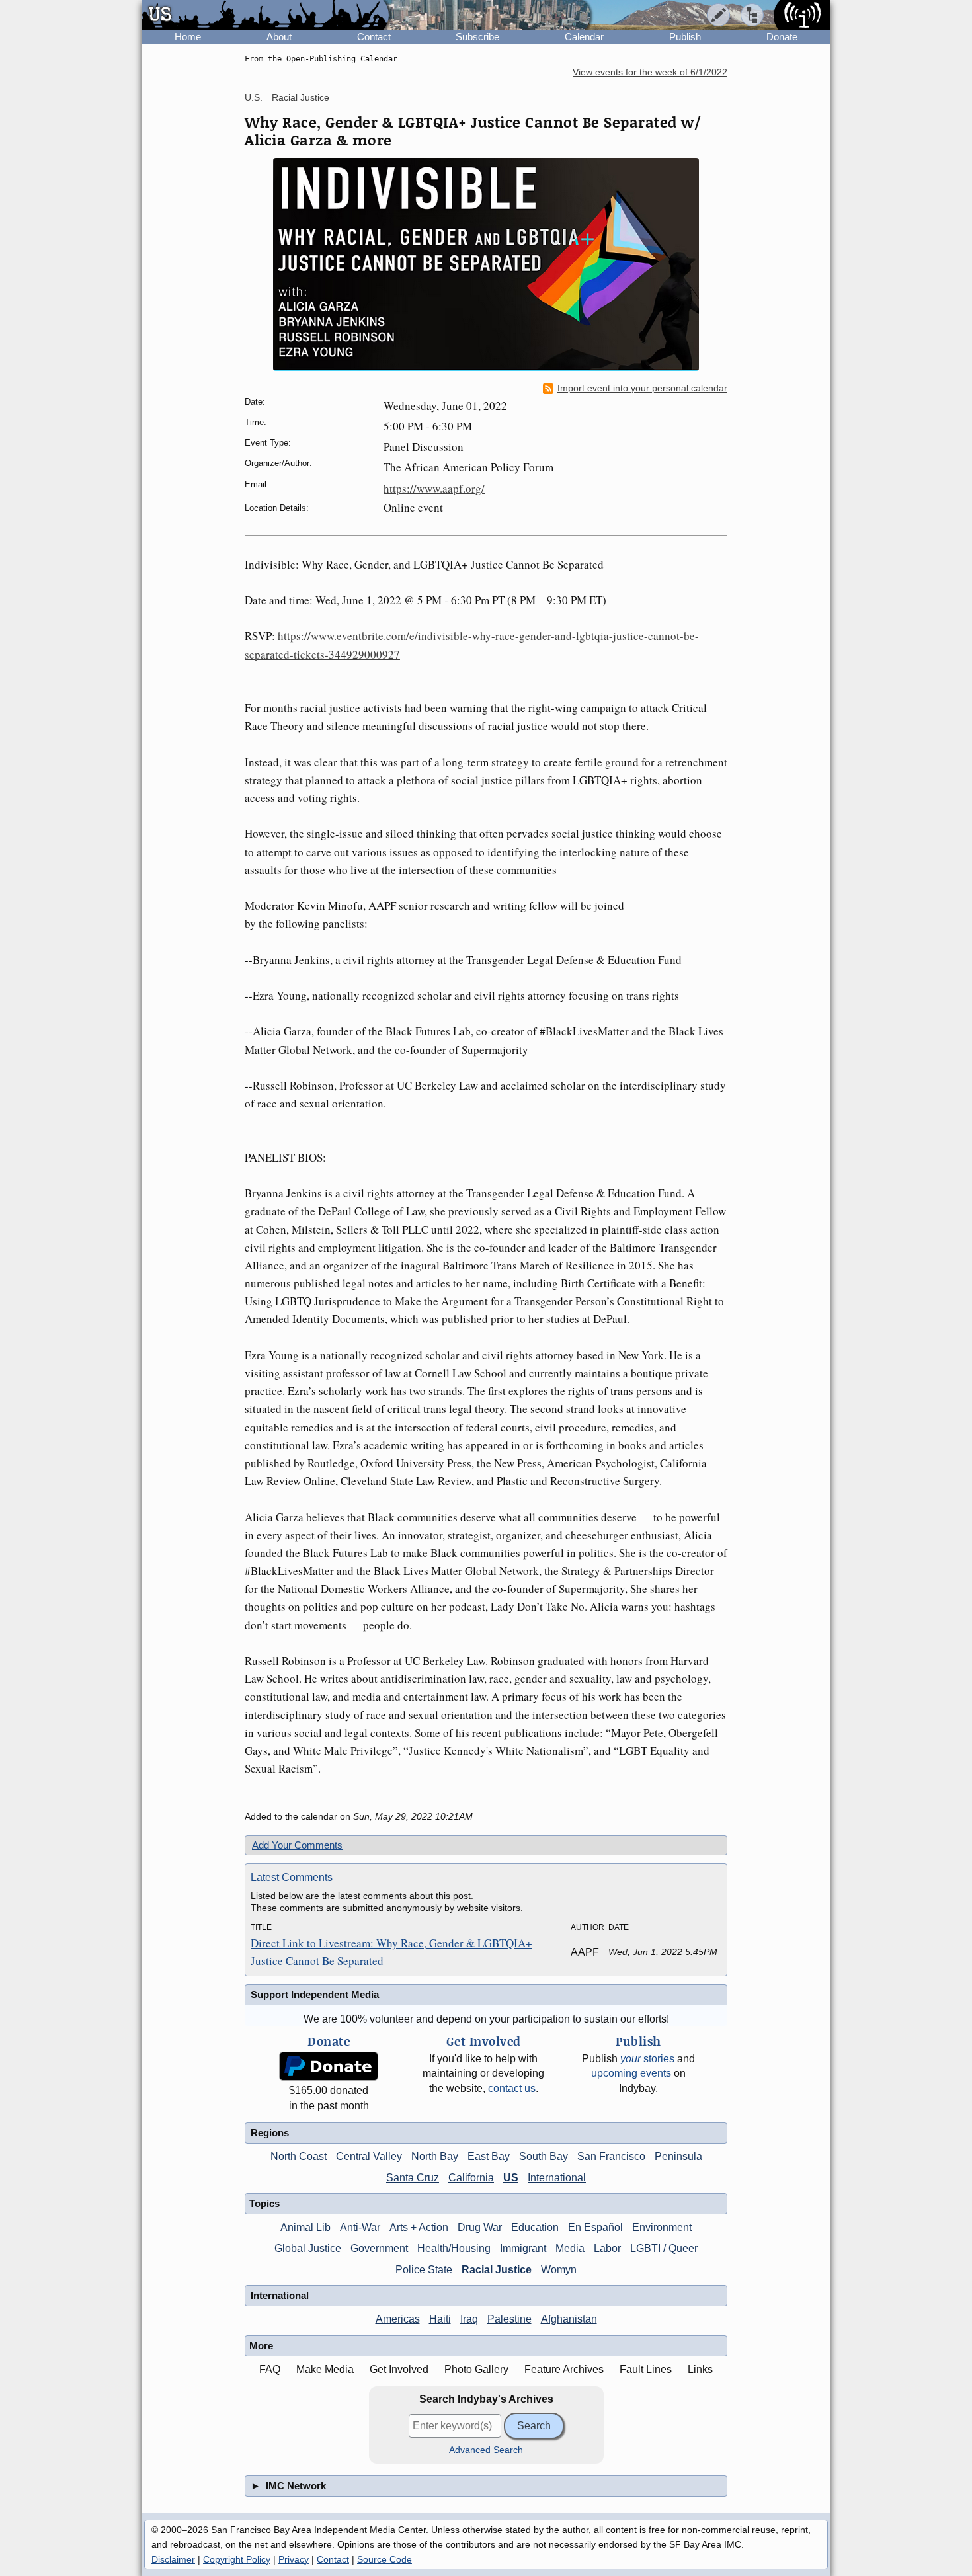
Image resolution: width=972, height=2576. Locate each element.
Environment (662, 2227)
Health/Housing (454, 2248)
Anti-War (360, 2227)
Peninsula (678, 2156)
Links (700, 2369)
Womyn (559, 2270)
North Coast (299, 2156)
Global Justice (308, 2248)
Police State (424, 2270)
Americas (398, 2319)
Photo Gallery (476, 2369)
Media (570, 2248)
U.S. (254, 97)
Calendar (584, 37)
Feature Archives (564, 2369)
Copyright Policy (237, 2559)
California (471, 2178)
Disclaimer (173, 2559)
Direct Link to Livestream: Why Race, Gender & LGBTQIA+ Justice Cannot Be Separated (391, 1952)
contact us (512, 2088)
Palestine (509, 2319)
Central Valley (369, 2156)
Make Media (325, 2369)
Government (379, 2248)
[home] (265, 16)
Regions (270, 2133)
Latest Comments (292, 1877)
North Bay (435, 2156)
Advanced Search (486, 2450)
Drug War (480, 2227)
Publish (685, 37)
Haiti (440, 2319)
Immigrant (523, 2248)
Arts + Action (419, 2227)
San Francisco (611, 2156)
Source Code (385, 2559)
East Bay (489, 2156)
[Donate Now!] (329, 2067)
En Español (595, 2227)
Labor (607, 2248)
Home (188, 37)
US (511, 2178)
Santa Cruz (413, 2178)
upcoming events (631, 2073)
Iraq (469, 2319)
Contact (374, 37)
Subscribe (477, 37)
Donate (782, 37)
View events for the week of (650, 72)
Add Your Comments (297, 1845)
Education (535, 2227)
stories (647, 2059)
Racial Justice (301, 97)
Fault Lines (646, 2369)
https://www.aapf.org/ (434, 488)
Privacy (294, 2559)
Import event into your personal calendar (642, 388)
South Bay (544, 2156)
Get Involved (399, 2369)
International (557, 2178)
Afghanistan (569, 2319)
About (279, 37)
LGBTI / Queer (664, 2248)
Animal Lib (305, 2227)
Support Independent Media (315, 1994)
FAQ (270, 2369)
